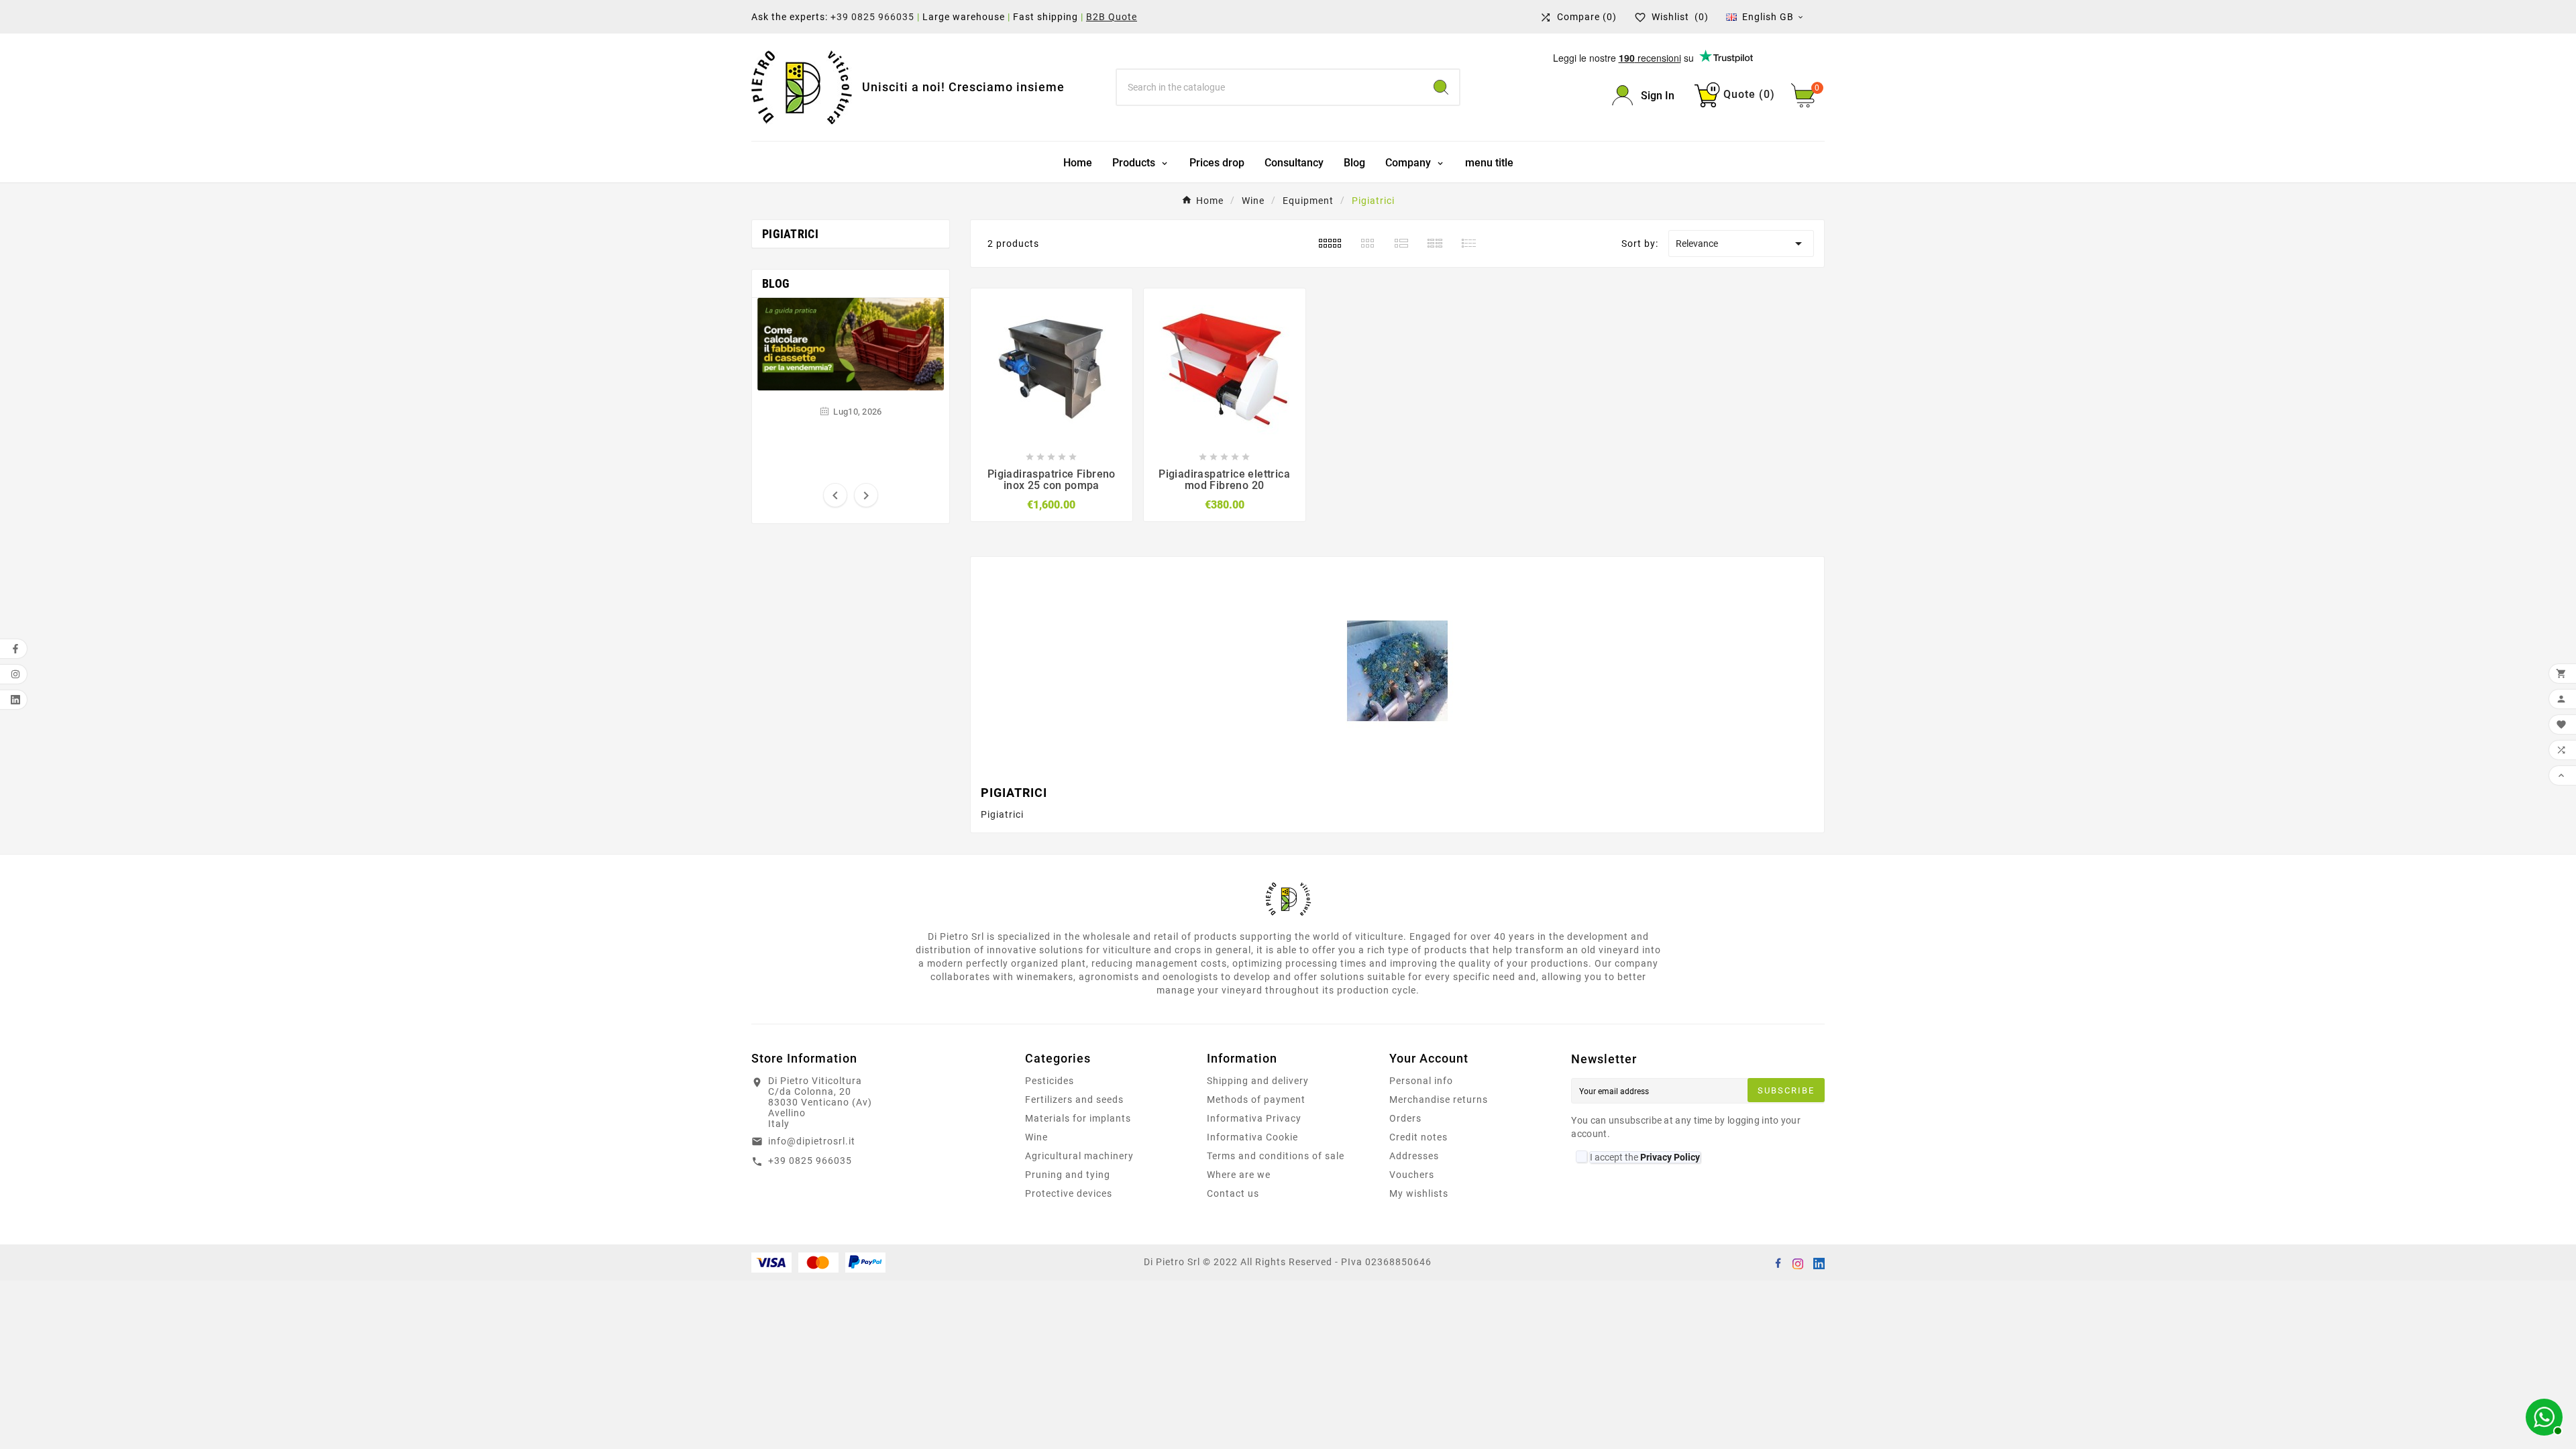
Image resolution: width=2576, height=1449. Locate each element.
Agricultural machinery (1079, 1156)
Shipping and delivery (1258, 1081)
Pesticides (1050, 1081)
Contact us (1233, 1193)
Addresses (1414, 1156)
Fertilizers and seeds (1074, 1099)
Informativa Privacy (1254, 1118)
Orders (1405, 1118)
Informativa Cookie (1252, 1137)
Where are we (1239, 1175)
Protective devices (1069, 1193)
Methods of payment (1256, 1099)
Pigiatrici (790, 234)
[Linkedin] (1818, 1263)
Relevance (1741, 244)
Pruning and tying (1068, 1175)
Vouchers (1412, 1175)
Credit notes (1418, 1137)
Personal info (1421, 1081)
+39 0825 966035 (872, 17)
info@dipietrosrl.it (812, 1141)
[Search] (1441, 87)
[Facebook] (1778, 1263)
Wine (1036, 1137)
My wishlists (1419, 1193)
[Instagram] (1798, 1263)
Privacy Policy (1670, 1157)
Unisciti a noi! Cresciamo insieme (963, 87)
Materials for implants (1078, 1118)
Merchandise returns (1439, 1099)
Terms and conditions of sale (1276, 1156)
